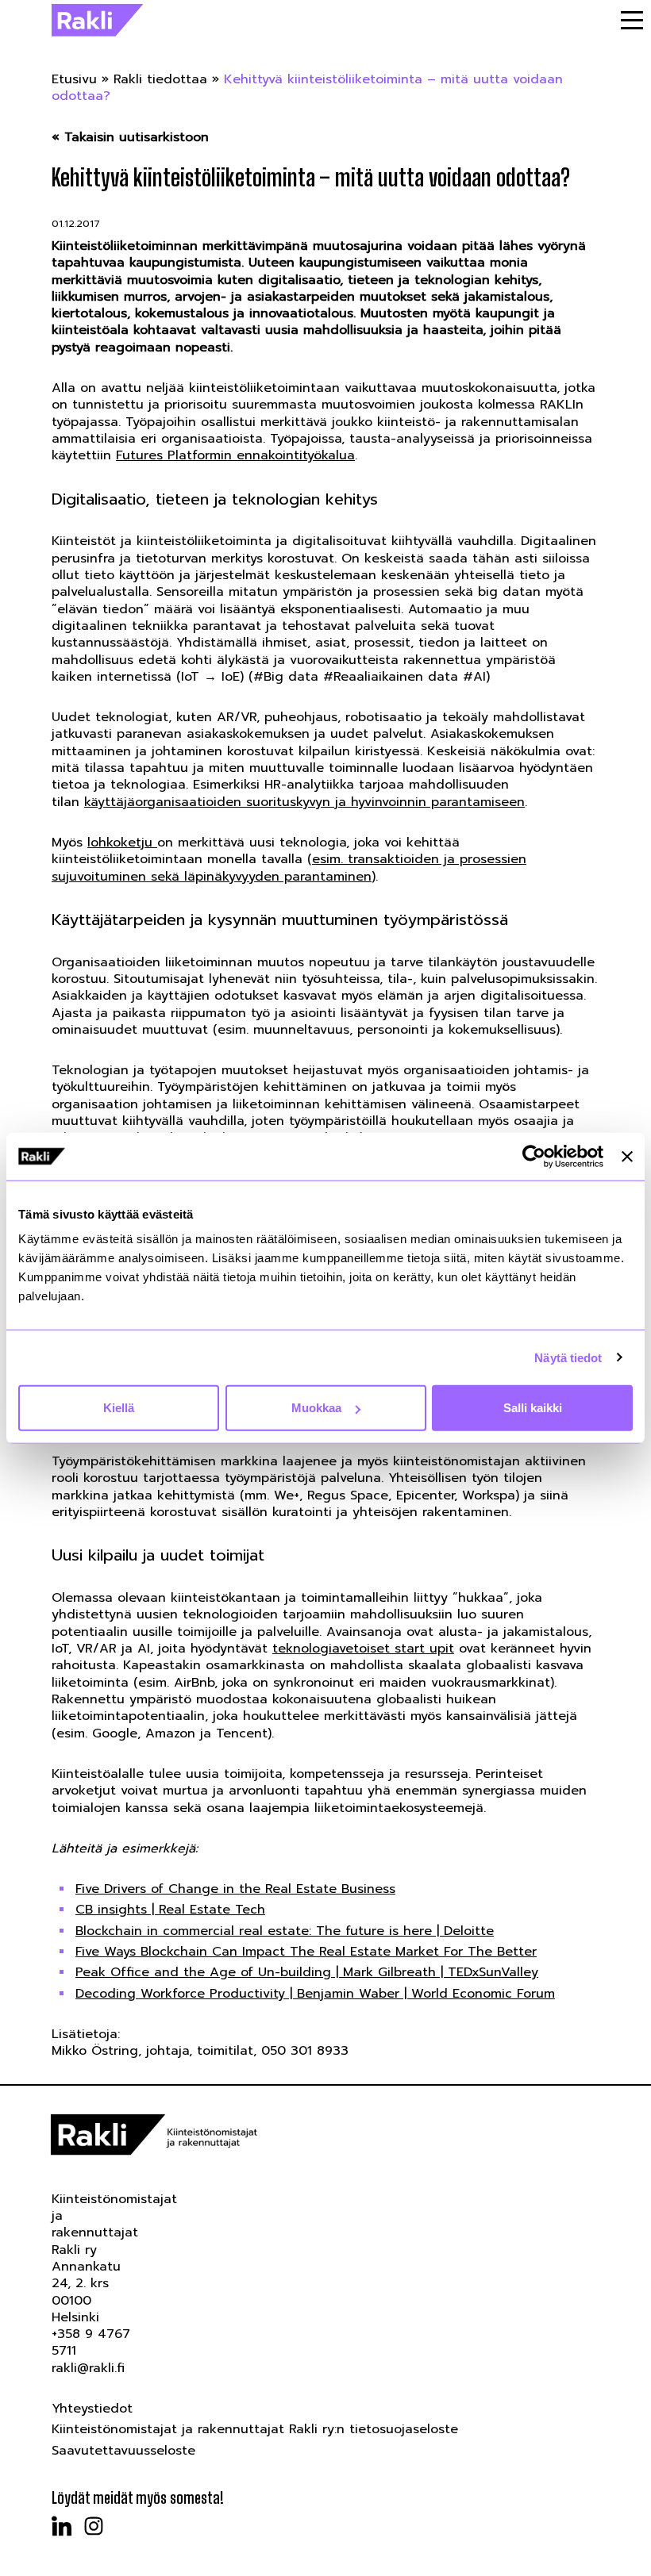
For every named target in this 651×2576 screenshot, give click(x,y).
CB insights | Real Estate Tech (170, 1910)
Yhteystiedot (92, 2409)
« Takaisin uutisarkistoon (130, 138)
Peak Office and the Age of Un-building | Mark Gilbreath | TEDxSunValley (307, 1972)
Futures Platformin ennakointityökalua (235, 455)
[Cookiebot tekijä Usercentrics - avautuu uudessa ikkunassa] (534, 1156)
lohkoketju (122, 843)
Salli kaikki (533, 1408)
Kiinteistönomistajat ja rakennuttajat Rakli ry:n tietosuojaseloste (255, 2429)
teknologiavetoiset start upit (363, 1649)
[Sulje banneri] (627, 1156)
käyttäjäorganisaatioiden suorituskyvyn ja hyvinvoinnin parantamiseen (304, 802)
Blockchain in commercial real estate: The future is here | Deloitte (285, 1931)
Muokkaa (316, 1408)
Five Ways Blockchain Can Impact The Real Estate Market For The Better (306, 1952)
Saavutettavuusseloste (123, 2451)
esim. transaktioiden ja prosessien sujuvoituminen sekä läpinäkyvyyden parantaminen (289, 868)
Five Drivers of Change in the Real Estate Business (235, 1889)
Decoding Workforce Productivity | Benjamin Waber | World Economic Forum (315, 1994)
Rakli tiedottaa (160, 79)
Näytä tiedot (568, 1357)
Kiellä (119, 1408)
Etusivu (74, 79)
